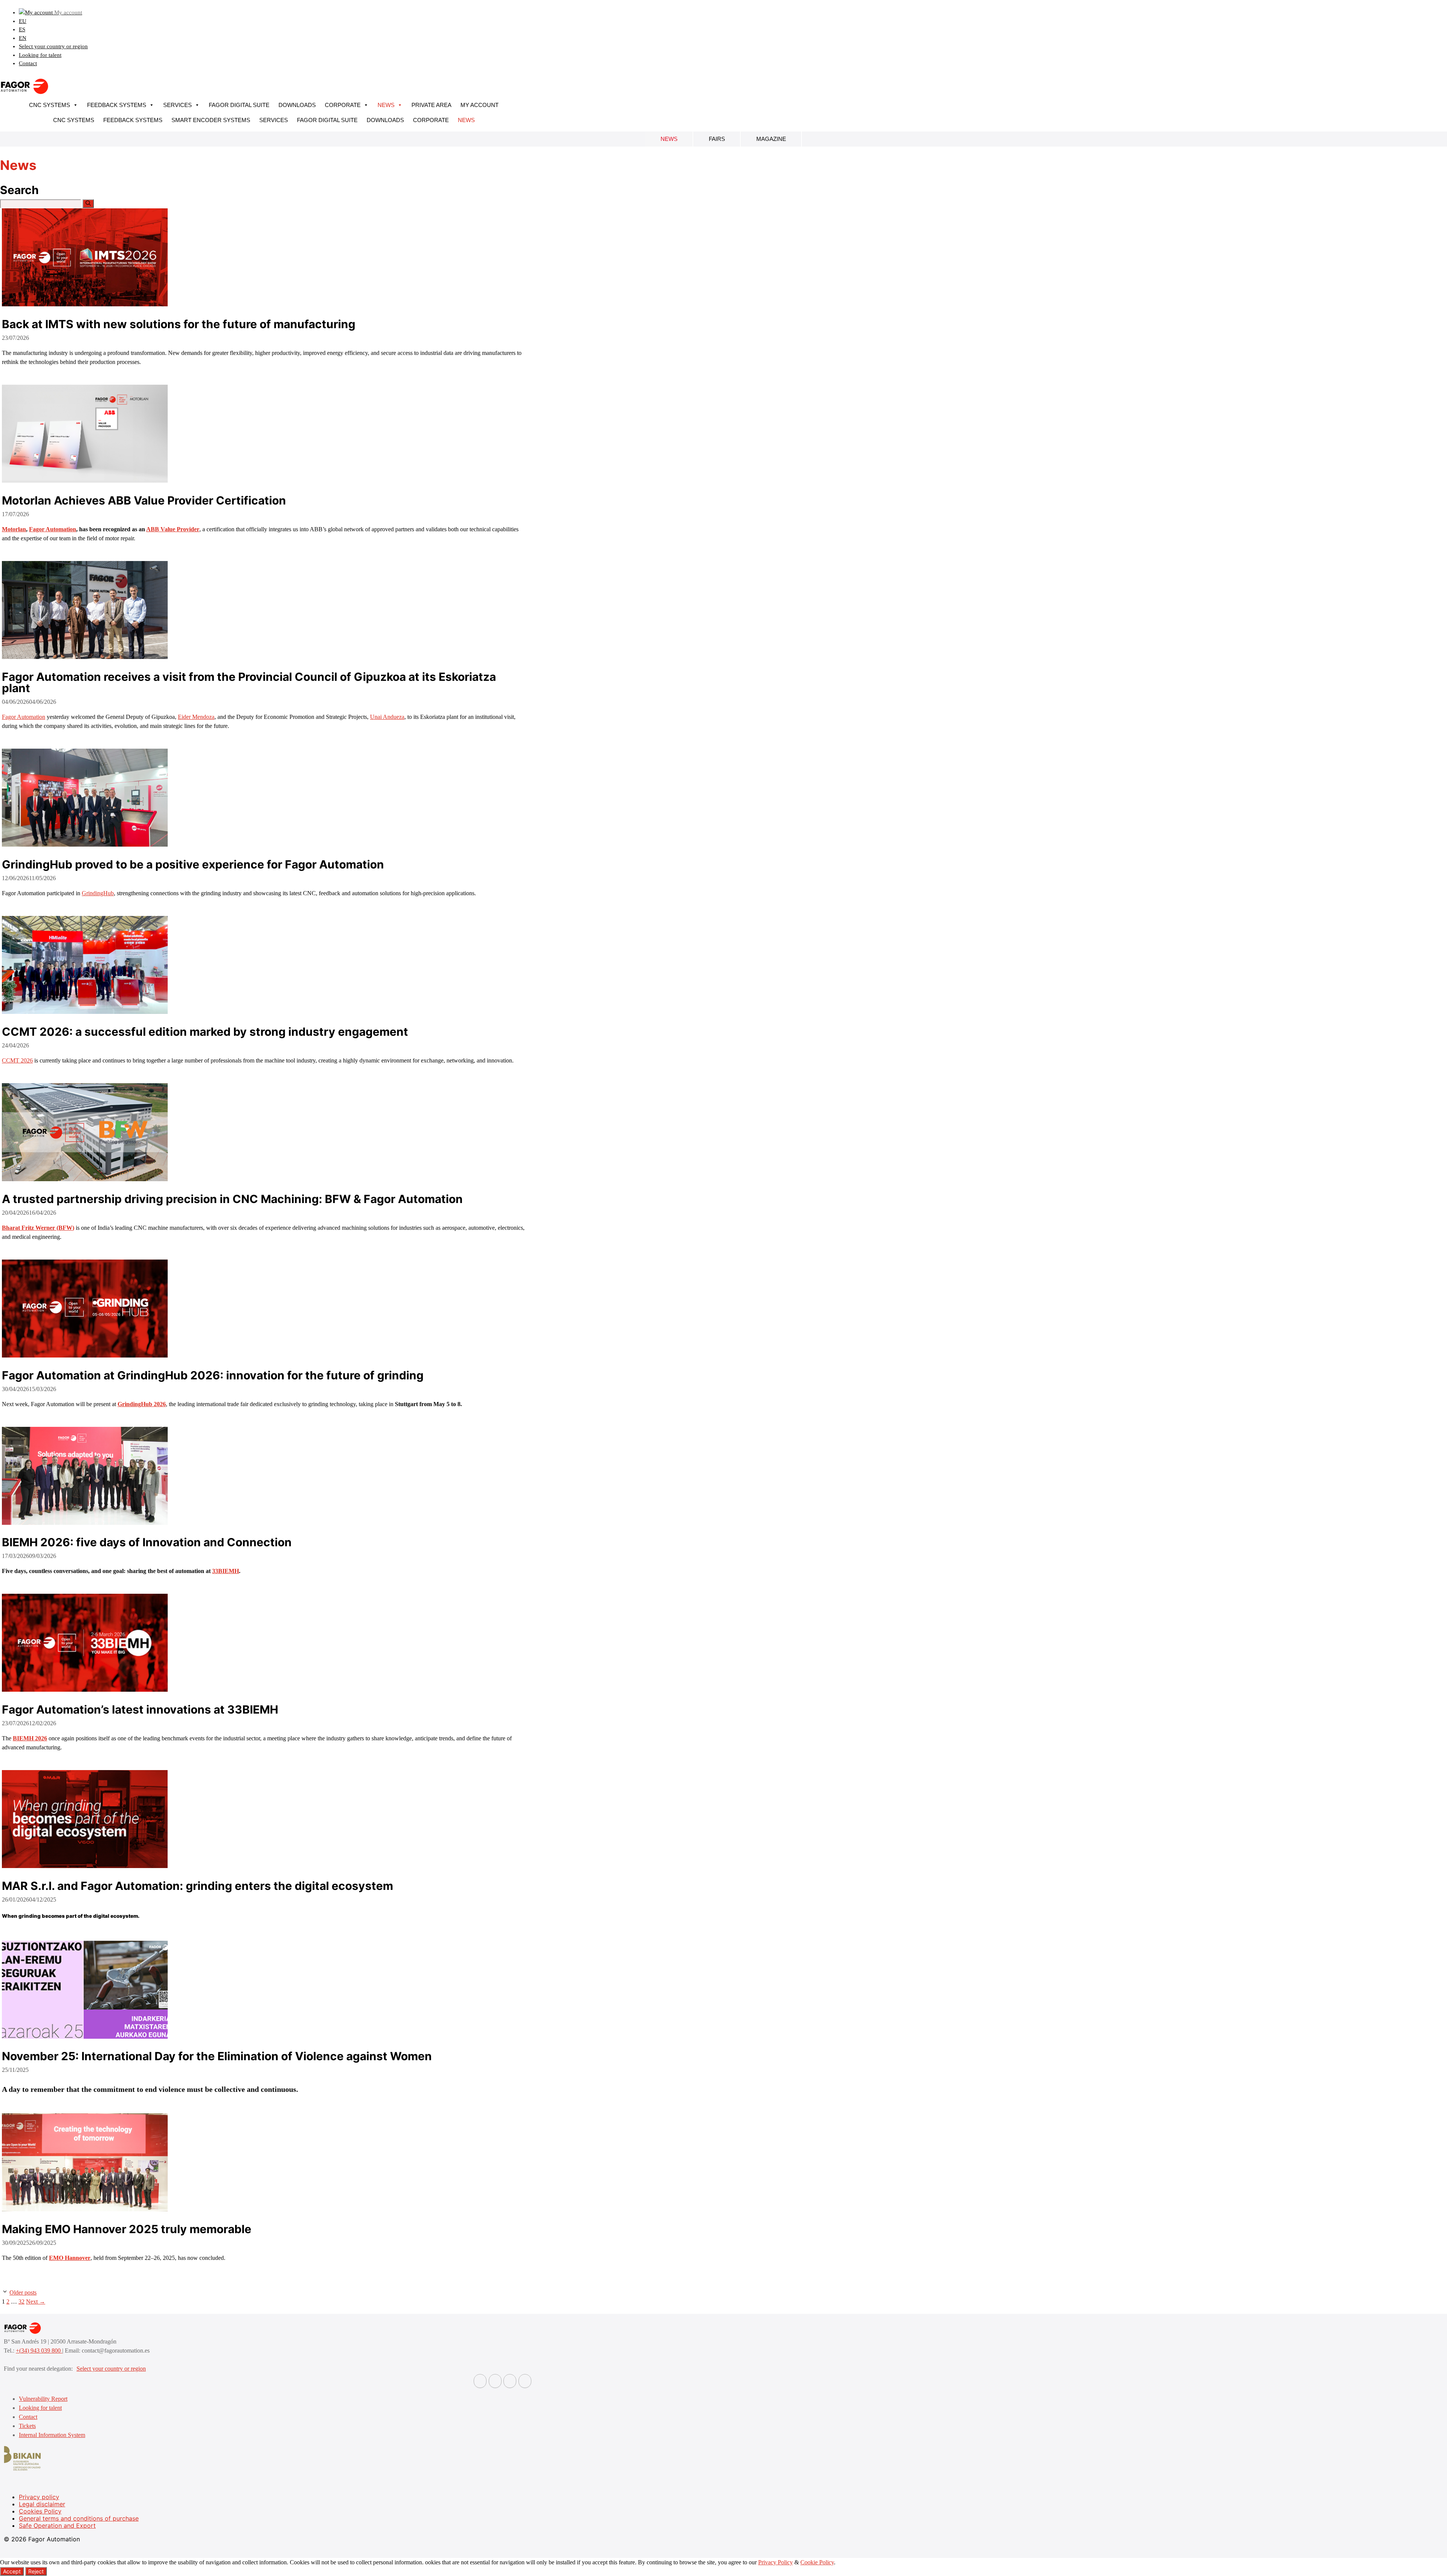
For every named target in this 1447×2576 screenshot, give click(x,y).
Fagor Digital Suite (239, 105)
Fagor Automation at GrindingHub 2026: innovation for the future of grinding (213, 1375)
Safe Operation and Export (57, 2526)
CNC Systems (50, 105)
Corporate (343, 105)
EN (23, 38)
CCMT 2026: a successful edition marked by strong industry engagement (205, 1032)
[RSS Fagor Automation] (525, 2381)
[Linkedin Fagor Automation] (495, 2381)
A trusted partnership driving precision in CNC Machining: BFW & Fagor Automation (232, 1199)
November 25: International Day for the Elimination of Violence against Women (217, 2056)
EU (23, 21)
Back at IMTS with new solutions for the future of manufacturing (179, 324)
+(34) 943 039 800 (39, 2351)
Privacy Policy (776, 2562)
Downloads (297, 105)
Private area (431, 105)
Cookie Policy (817, 2562)
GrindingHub (98, 893)
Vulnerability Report (43, 2399)
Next (36, 2302)
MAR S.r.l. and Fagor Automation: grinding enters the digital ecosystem (197, 1886)
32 (21, 2302)
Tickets (27, 2426)
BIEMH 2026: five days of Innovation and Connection (147, 1542)
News (386, 105)
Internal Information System (52, 2435)
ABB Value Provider (173, 529)
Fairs (717, 139)
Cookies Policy (40, 2511)
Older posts (23, 2292)
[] (88, 204)
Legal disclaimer (42, 2504)
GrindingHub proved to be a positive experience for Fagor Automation (193, 864)
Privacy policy (39, 2497)
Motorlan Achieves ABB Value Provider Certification (144, 500)
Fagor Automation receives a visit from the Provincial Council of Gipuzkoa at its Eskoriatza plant (249, 682)
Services (177, 105)
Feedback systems (117, 105)
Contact (28, 63)
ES (22, 29)
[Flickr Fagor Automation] (480, 2381)
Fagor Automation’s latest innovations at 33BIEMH (140, 1709)
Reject (36, 2571)
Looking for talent (40, 55)
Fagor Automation (53, 529)
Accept (12, 2571)
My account (480, 105)
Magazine (771, 139)
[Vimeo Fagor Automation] (510, 2381)
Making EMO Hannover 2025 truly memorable (127, 2229)
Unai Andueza (387, 717)
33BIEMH (226, 1571)
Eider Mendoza (196, 717)
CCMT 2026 (17, 1060)
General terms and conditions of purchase (79, 2518)
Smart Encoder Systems (211, 120)
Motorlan (14, 529)
